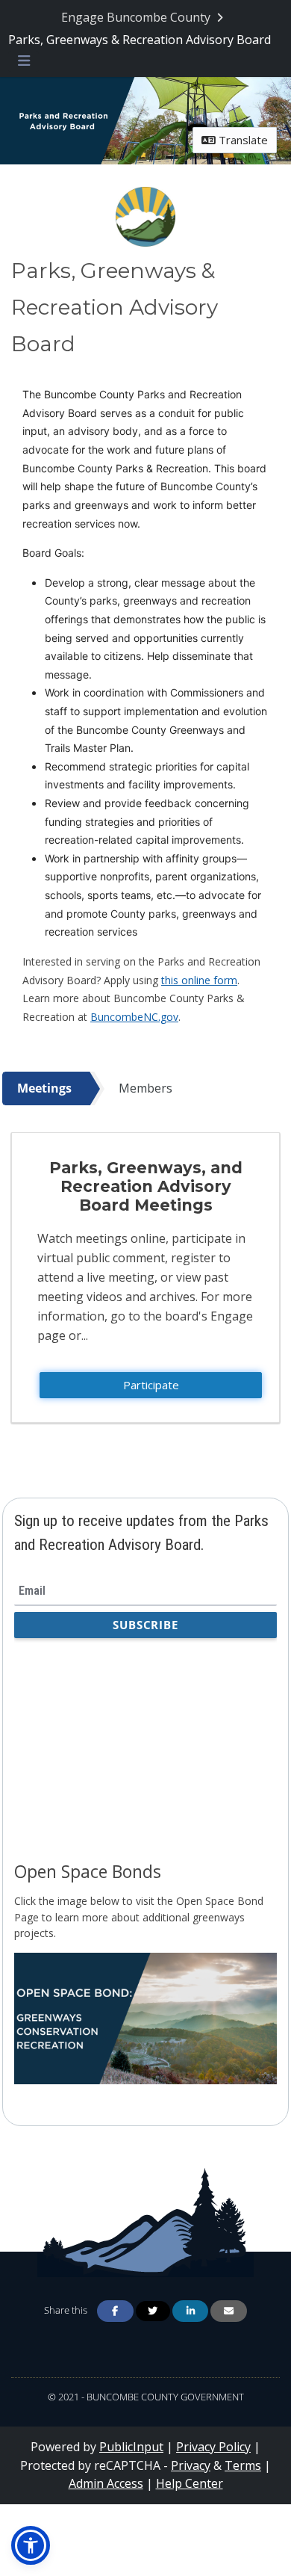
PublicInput (131, 2447)
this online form (199, 980)
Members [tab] (145, 1088)
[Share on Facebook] (115, 2311)
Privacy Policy (213, 2447)
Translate (242, 140)
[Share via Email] (228, 2311)
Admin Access (106, 2483)
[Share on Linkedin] (190, 2311)
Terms (243, 2465)
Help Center (190, 2483)
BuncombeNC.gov (134, 1017)
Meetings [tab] (44, 1088)
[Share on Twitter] (153, 2311)
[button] (31, 2545)
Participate (151, 1385)
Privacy (191, 2465)
